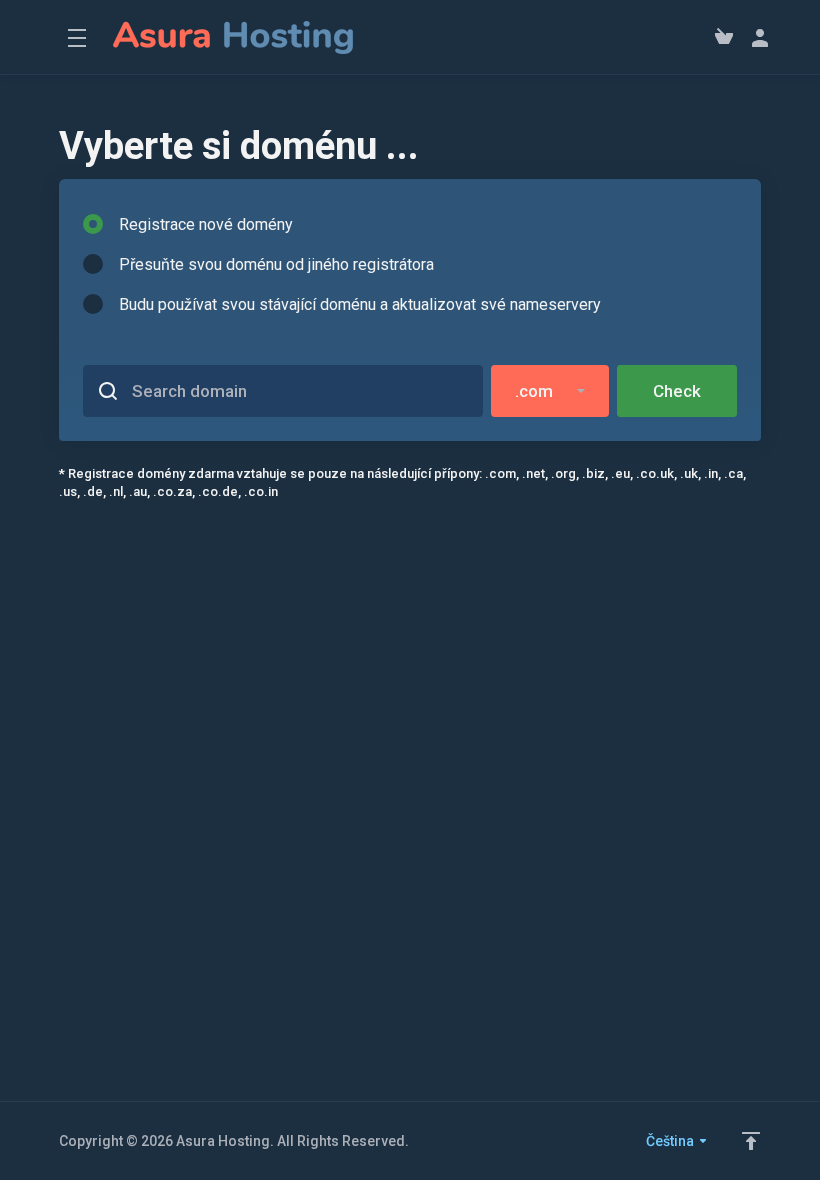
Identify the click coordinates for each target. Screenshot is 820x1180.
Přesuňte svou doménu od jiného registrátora (276, 264)
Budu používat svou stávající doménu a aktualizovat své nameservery (360, 304)
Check (677, 391)
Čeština (671, 1141)
